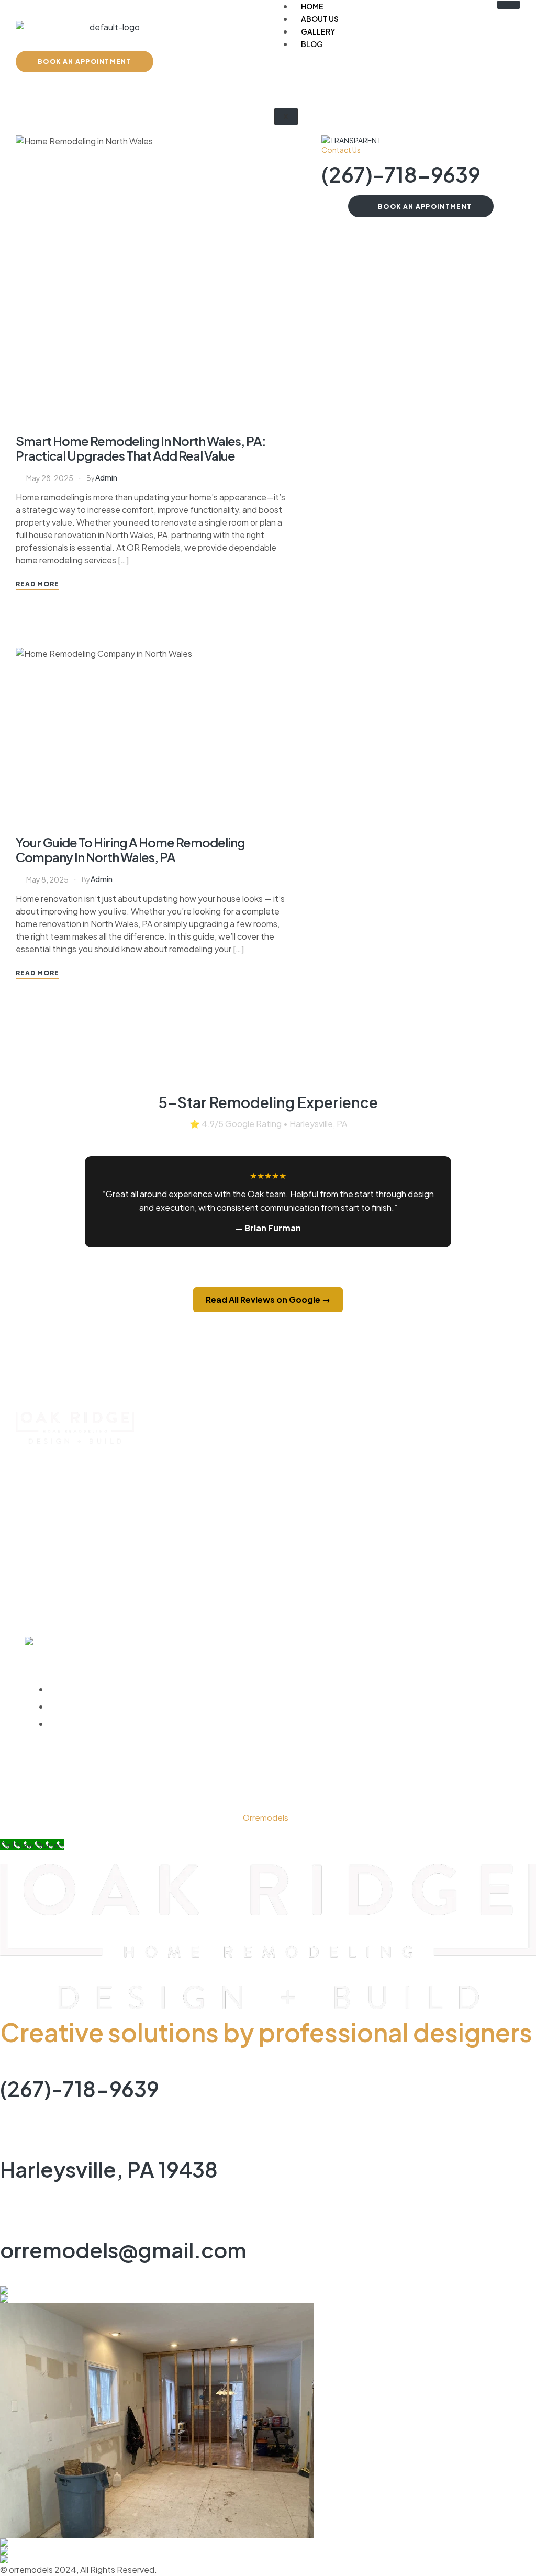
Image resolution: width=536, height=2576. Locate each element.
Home (239, 1449)
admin (106, 477)
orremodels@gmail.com (123, 2250)
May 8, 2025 (47, 879)
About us (320, 19)
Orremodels (266, 1817)
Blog (312, 44)
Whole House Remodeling (434, 1488)
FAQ (235, 1528)
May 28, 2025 (50, 478)
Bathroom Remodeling (427, 1469)
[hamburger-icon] (509, 5)
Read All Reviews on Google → (268, 1300)
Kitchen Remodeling (422, 1449)
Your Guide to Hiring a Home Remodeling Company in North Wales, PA (130, 850)
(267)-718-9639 (401, 174)
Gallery (318, 31)
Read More (37, 584)
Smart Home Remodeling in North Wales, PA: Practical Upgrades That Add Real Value (141, 448)
